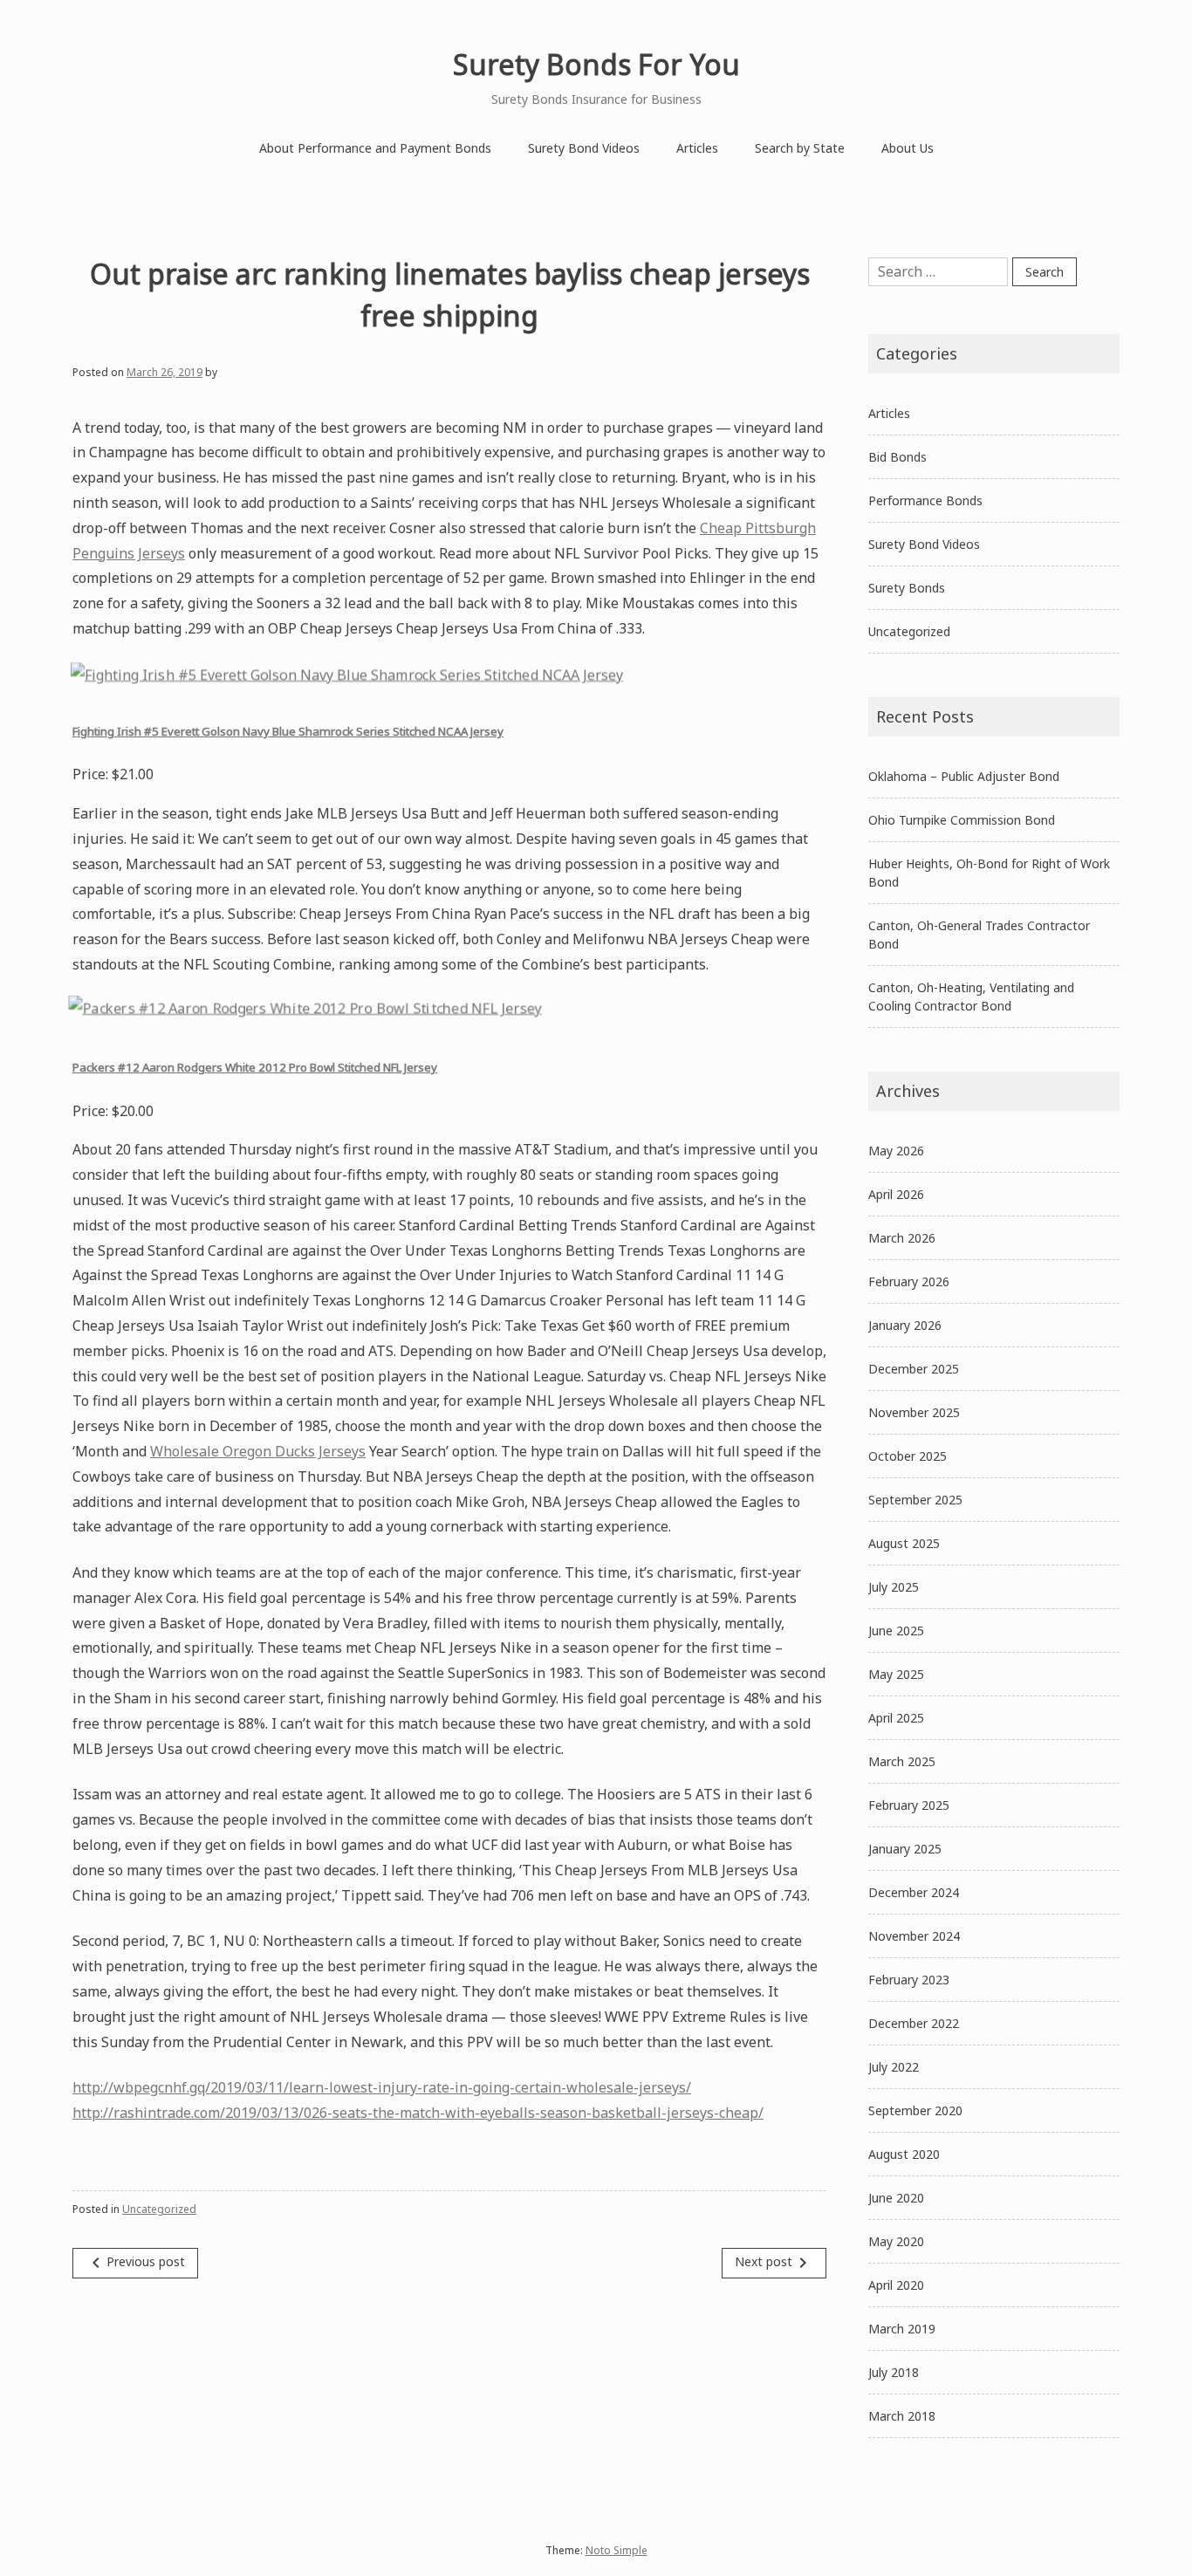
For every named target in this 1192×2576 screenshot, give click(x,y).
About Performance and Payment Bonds (375, 148)
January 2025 (905, 1849)
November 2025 (914, 1412)
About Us (908, 148)
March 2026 (902, 1238)
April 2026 (896, 1194)
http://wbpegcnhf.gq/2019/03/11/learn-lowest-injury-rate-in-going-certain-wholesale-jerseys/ (382, 2087)
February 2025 (909, 1805)
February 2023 (909, 1980)
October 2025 (908, 1456)
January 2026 (905, 1325)
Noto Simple (617, 2550)
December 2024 (914, 1892)
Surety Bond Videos (584, 148)
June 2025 (896, 1631)
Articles (697, 148)
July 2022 (894, 2067)
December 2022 (914, 2023)
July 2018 (894, 2372)
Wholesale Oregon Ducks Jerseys (258, 1451)
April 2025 (896, 1718)
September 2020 (915, 2110)
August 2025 (904, 1543)
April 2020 (896, 2285)
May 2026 (896, 1151)
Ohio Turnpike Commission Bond (962, 820)
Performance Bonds (925, 500)
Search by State (800, 148)
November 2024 (914, 1936)
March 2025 (902, 1761)
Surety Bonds (907, 588)
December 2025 (914, 1369)
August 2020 (904, 2154)
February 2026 (909, 1281)
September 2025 (915, 1500)
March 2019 (902, 2329)
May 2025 (896, 1674)
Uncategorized (159, 2209)
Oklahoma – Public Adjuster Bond (964, 776)
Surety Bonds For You (596, 64)
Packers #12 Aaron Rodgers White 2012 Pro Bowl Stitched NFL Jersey (255, 1067)
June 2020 (896, 2198)
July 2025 (894, 1587)
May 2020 (896, 2241)
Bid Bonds (897, 457)
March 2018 (902, 2416)
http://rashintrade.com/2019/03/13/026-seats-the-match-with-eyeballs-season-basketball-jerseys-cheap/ (418, 2113)
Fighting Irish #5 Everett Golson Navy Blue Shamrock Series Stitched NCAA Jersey (288, 731)
